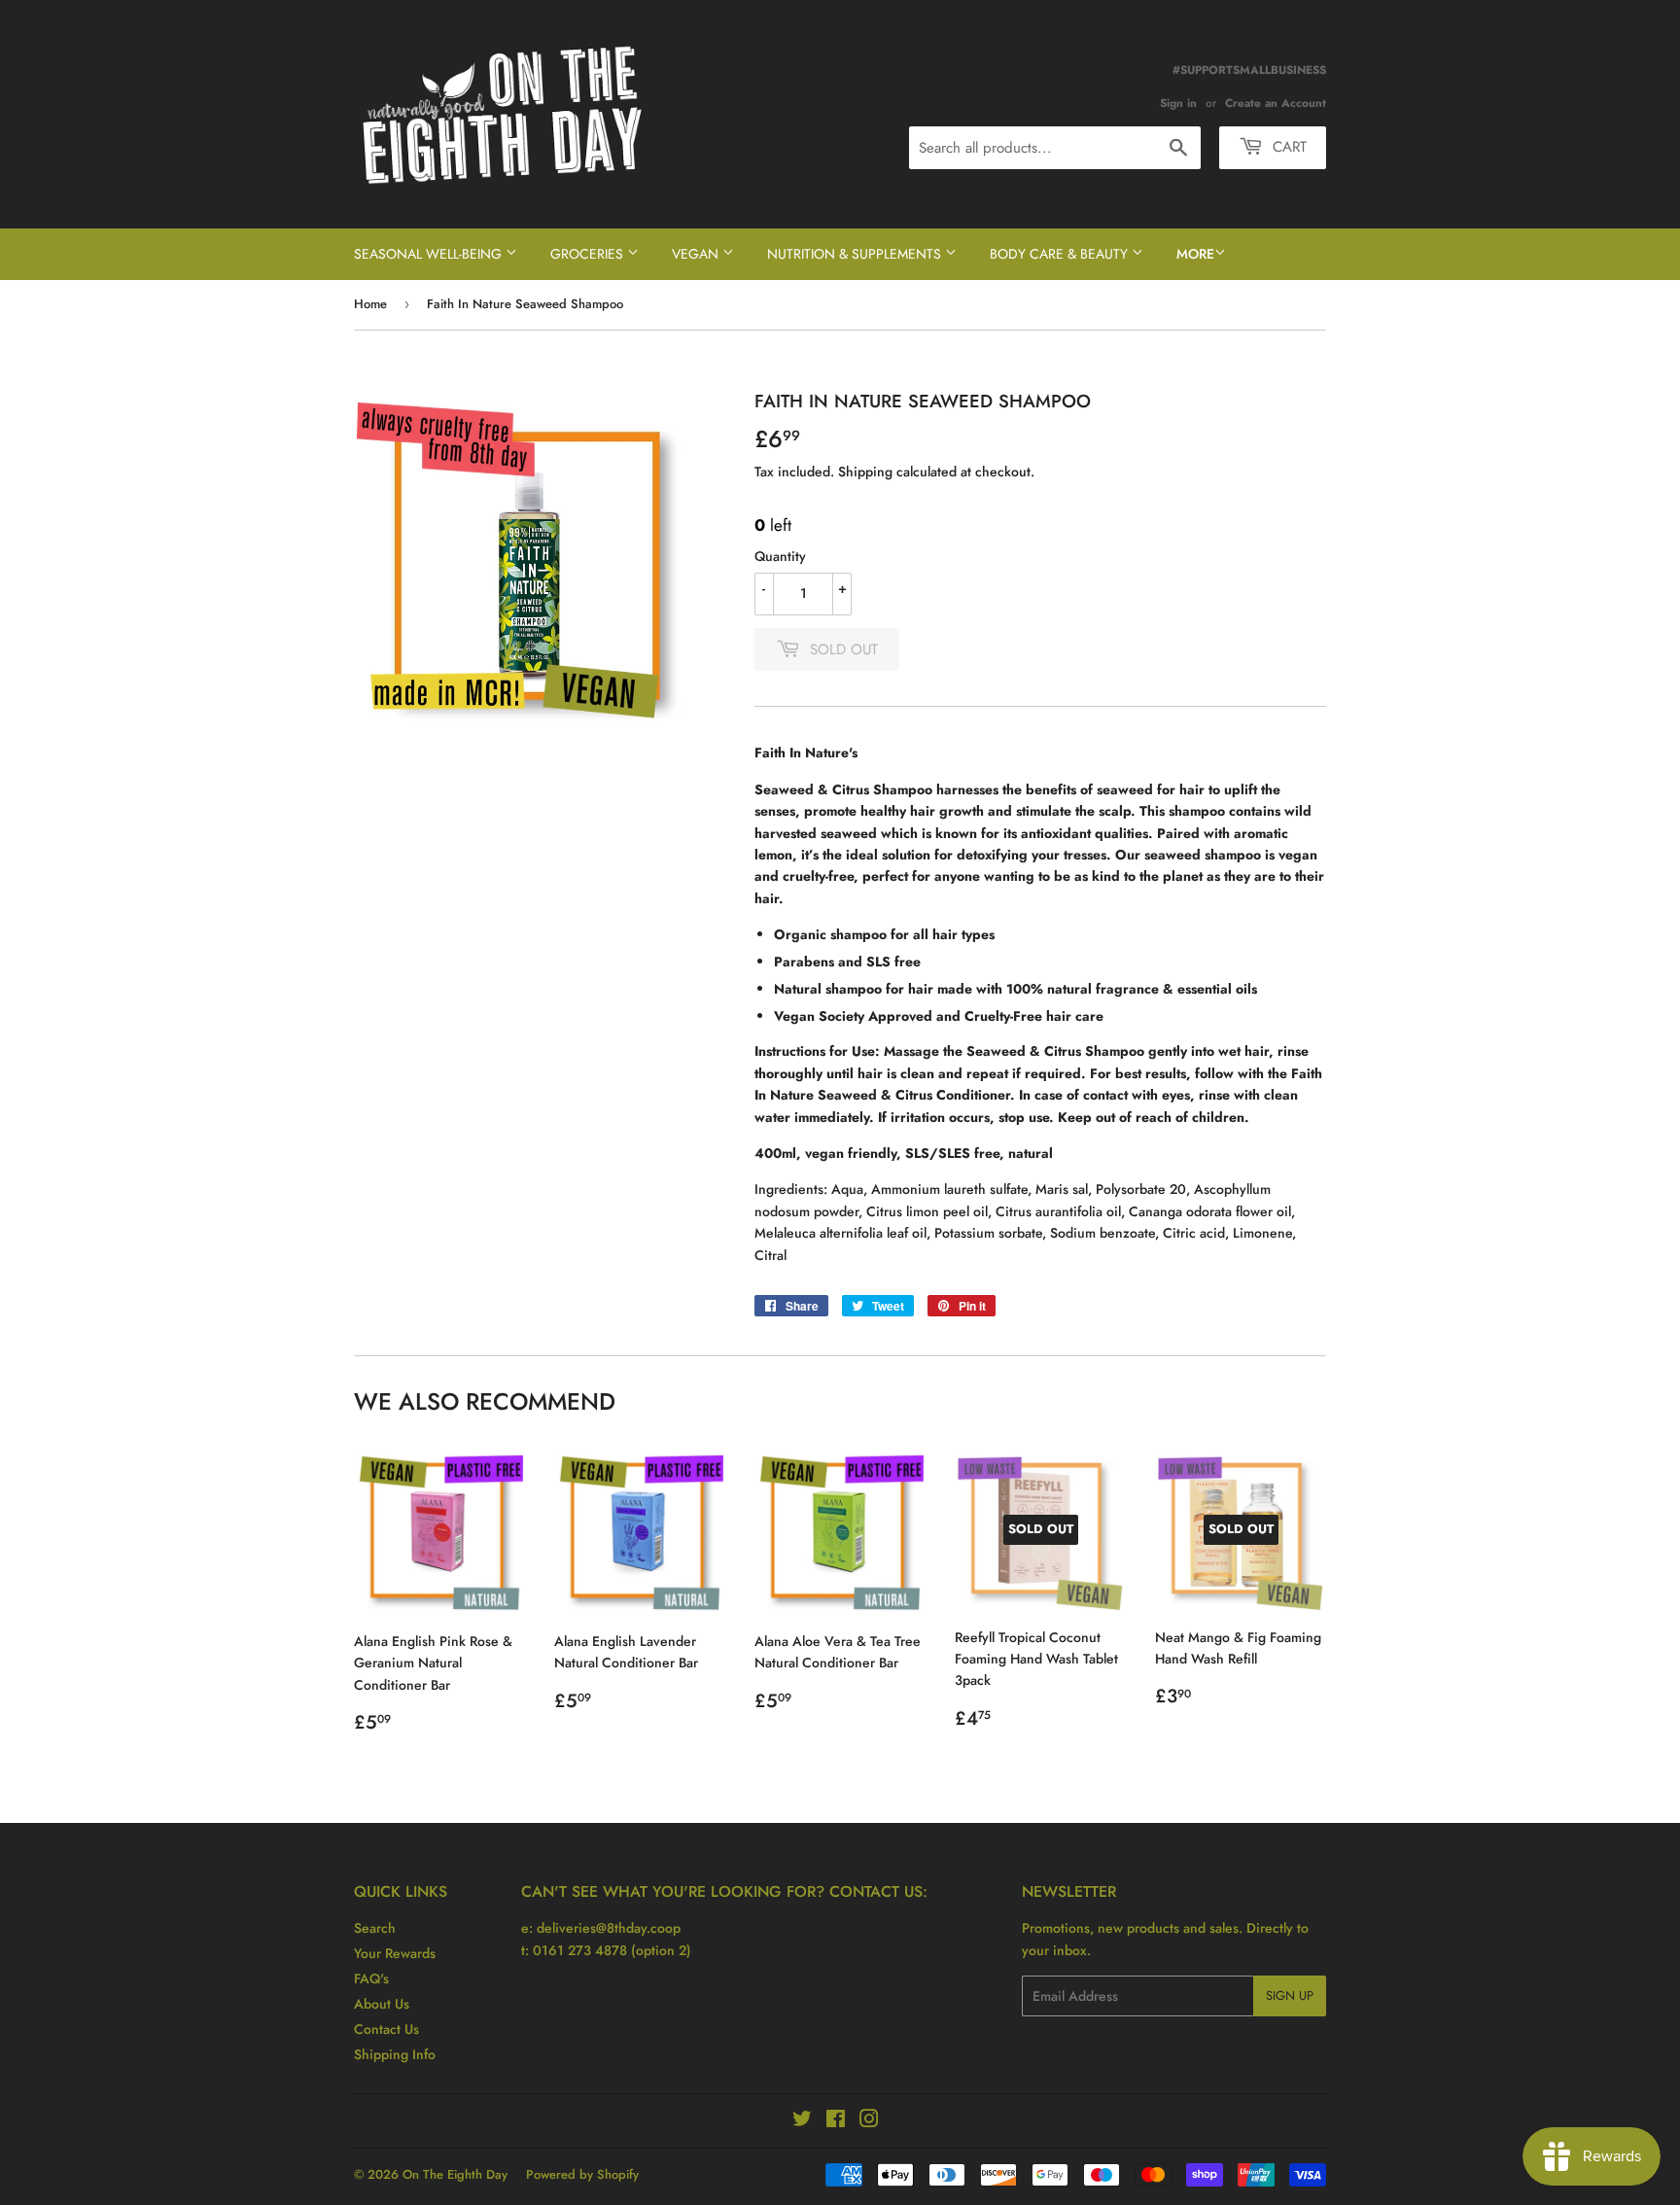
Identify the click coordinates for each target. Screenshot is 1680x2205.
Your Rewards (395, 1953)
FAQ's (371, 1978)
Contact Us (386, 2029)
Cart (1287, 147)
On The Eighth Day (455, 2174)
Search (375, 1928)
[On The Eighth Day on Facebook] (836, 2121)
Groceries (589, 254)
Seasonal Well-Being (430, 254)
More (1195, 254)
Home (370, 304)
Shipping (865, 472)
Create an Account (1276, 103)
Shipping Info (395, 2054)
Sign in (1178, 103)
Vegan (697, 254)
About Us (382, 2004)
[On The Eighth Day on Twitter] (802, 2121)
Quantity (780, 556)
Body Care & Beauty (1061, 254)
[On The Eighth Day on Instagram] (869, 2121)
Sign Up (1290, 1995)
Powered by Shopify (582, 2174)
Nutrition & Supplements (856, 254)
